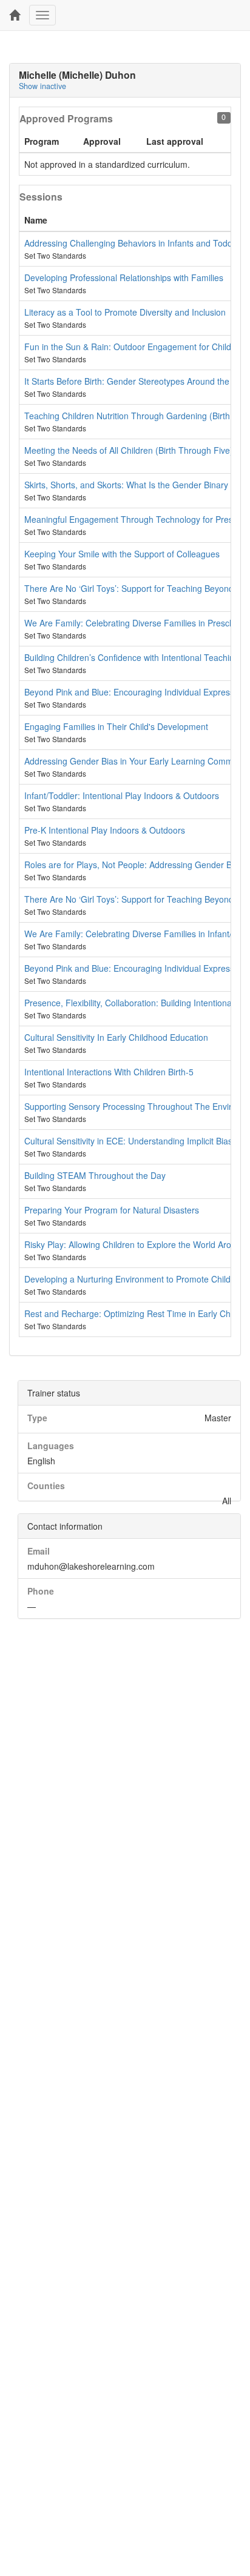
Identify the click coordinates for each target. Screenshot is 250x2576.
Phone (41, 1591)
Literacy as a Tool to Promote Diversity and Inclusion (125, 312)
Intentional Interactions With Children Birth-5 (109, 1072)
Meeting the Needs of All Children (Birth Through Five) (129, 450)
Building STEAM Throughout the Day (95, 1175)
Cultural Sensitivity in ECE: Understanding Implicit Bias (128, 1141)
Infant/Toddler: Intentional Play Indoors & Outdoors (122, 795)
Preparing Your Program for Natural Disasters (112, 1210)
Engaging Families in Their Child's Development (116, 726)
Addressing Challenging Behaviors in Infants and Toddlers (135, 243)
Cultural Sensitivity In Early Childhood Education (116, 1037)
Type (37, 1418)
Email (39, 1551)
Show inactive (42, 86)
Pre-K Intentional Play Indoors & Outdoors (105, 830)
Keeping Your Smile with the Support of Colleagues (122, 554)
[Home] (15, 15)
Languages (51, 1446)
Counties (46, 1486)
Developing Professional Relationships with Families (124, 277)
